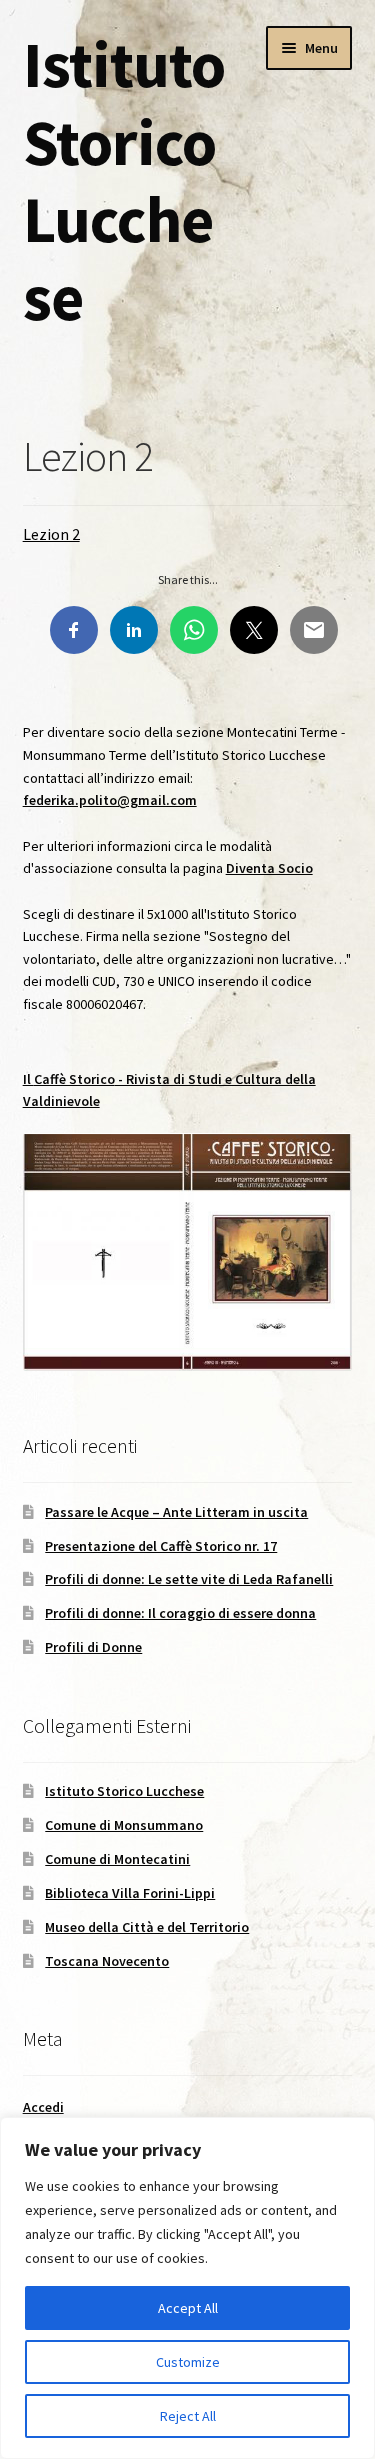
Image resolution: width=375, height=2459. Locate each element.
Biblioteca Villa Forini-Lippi (130, 1893)
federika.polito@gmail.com (110, 800)
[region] (187, 2288)
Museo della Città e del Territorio (147, 1927)
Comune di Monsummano (124, 1825)
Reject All (188, 2416)
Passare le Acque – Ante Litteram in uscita (176, 1512)
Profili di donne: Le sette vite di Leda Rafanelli (189, 1579)
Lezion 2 (51, 534)
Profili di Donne (93, 1647)
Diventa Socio (269, 868)
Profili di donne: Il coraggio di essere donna (180, 1613)
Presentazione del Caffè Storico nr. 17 (161, 1546)
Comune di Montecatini (117, 1859)
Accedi (43, 2107)
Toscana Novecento (107, 1961)
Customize (188, 2362)
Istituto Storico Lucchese (124, 180)
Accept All (188, 2308)
